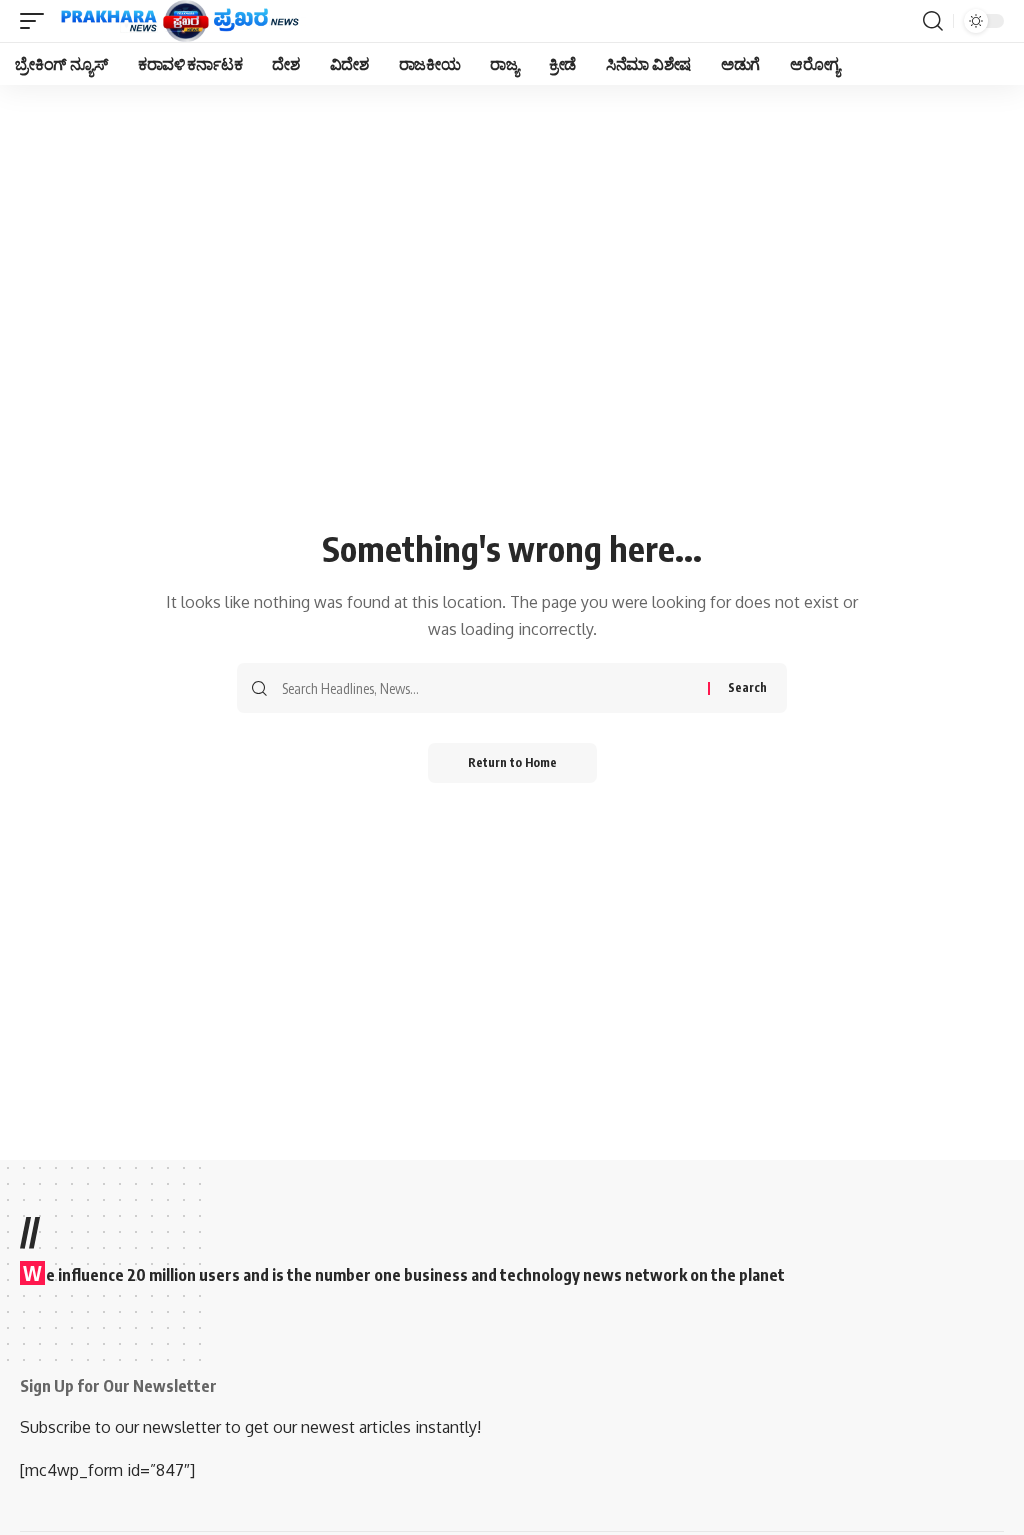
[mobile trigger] (37, 21)
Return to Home (512, 762)
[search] (933, 21)
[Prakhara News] (180, 21)
